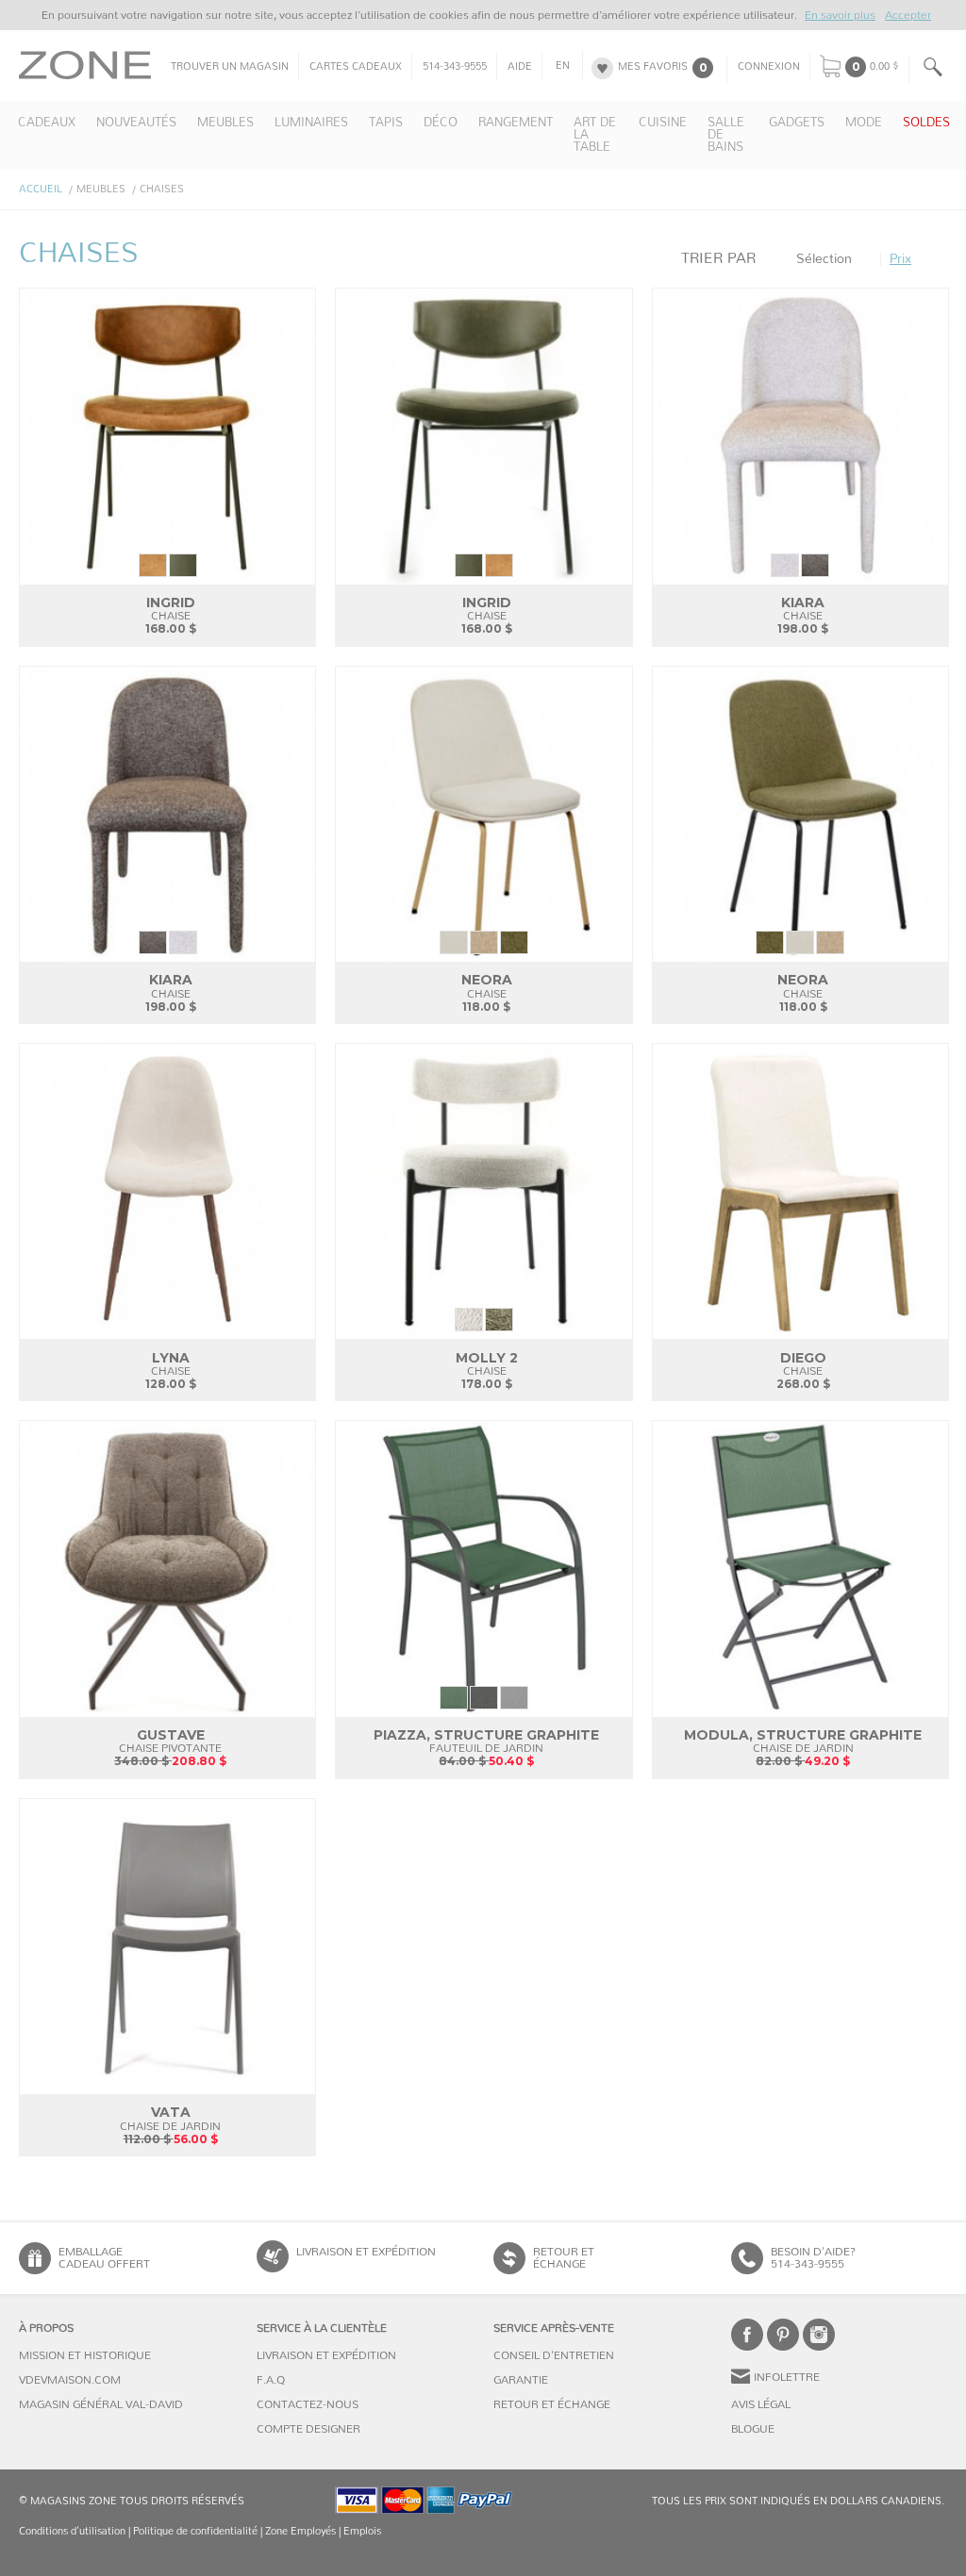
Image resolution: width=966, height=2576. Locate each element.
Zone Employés (300, 2531)
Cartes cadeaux (356, 67)
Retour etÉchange (564, 2258)
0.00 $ (884, 67)
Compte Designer (308, 2429)
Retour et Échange (552, 2404)
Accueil (41, 189)
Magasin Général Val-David (101, 2404)
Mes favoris (653, 67)
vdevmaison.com (70, 2380)
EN (563, 66)
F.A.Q (271, 2380)
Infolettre (787, 2377)
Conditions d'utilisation (72, 2531)
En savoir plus (840, 15)
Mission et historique (85, 2355)
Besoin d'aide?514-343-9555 (813, 2258)
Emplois (362, 2531)
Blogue (753, 2429)
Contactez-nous (308, 2404)
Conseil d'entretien (554, 2355)
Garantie (521, 2380)
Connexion (769, 67)
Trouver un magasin (230, 67)
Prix (900, 259)
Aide (520, 67)
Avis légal (761, 2404)
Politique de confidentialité (195, 2531)
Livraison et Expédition (366, 2252)
